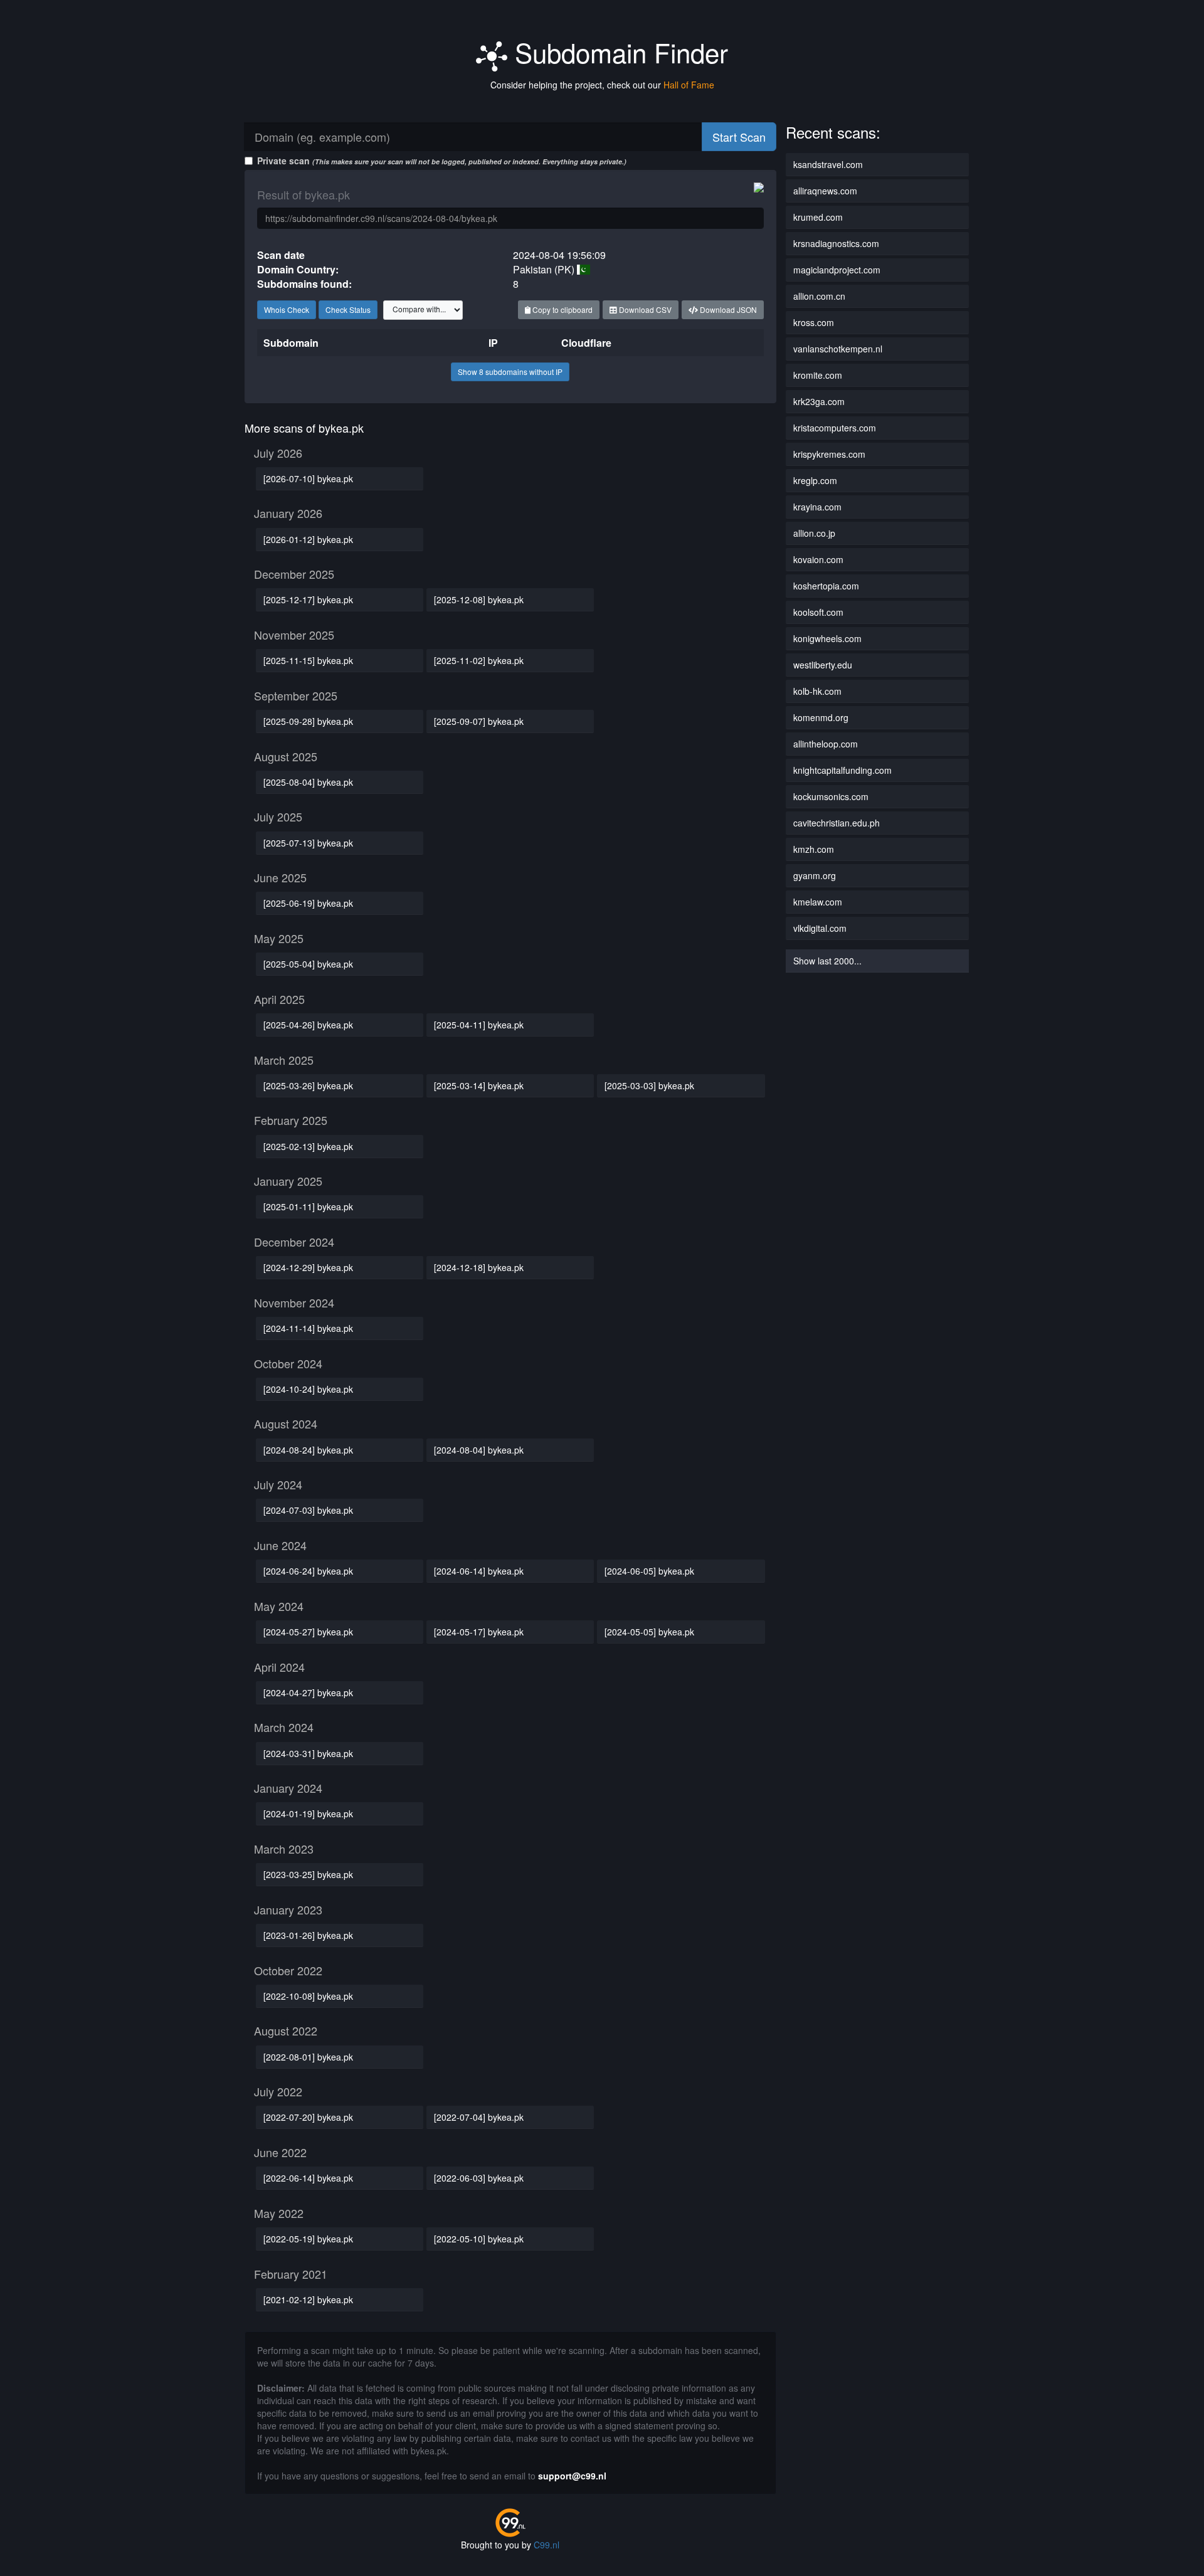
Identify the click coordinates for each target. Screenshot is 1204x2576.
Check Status (348, 309)
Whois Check (287, 309)
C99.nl (547, 2545)
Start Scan (739, 137)
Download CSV (644, 309)
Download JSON (727, 309)
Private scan (442, 161)
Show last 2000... (827, 961)
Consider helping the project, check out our (602, 85)
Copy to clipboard (562, 309)
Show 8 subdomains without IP (510, 372)
